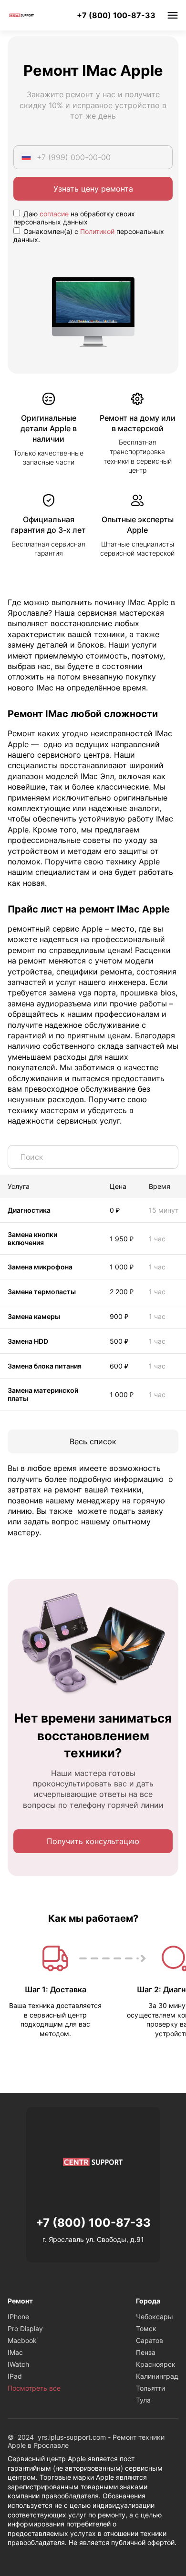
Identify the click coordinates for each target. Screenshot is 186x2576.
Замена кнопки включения (32, 1238)
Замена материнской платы (43, 1394)
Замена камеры (34, 1316)
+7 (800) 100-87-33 (116, 15)
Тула (143, 2400)
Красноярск (156, 2364)
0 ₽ (115, 1210)
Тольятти (150, 2388)
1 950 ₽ (122, 1239)
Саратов (150, 2340)
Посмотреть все (34, 2388)
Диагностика (29, 1210)
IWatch (18, 2364)
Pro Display (25, 2328)
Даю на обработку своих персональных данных (74, 218)
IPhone (18, 2317)
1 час (157, 1239)
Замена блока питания (45, 1366)
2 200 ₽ (122, 1292)
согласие (54, 214)
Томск (146, 2328)
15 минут (164, 1210)
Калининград (157, 2376)
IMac (15, 2352)
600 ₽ (119, 1366)
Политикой (97, 231)
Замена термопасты (42, 1292)
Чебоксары (155, 2317)
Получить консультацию (93, 1841)
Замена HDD (28, 1341)
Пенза (146, 2352)
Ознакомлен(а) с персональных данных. (89, 235)
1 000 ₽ (122, 1267)
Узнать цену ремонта (93, 189)
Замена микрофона (40, 1267)
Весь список (93, 1441)
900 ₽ (119, 1316)
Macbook (22, 2340)
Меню (173, 15)
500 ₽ (119, 1341)
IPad (15, 2376)
